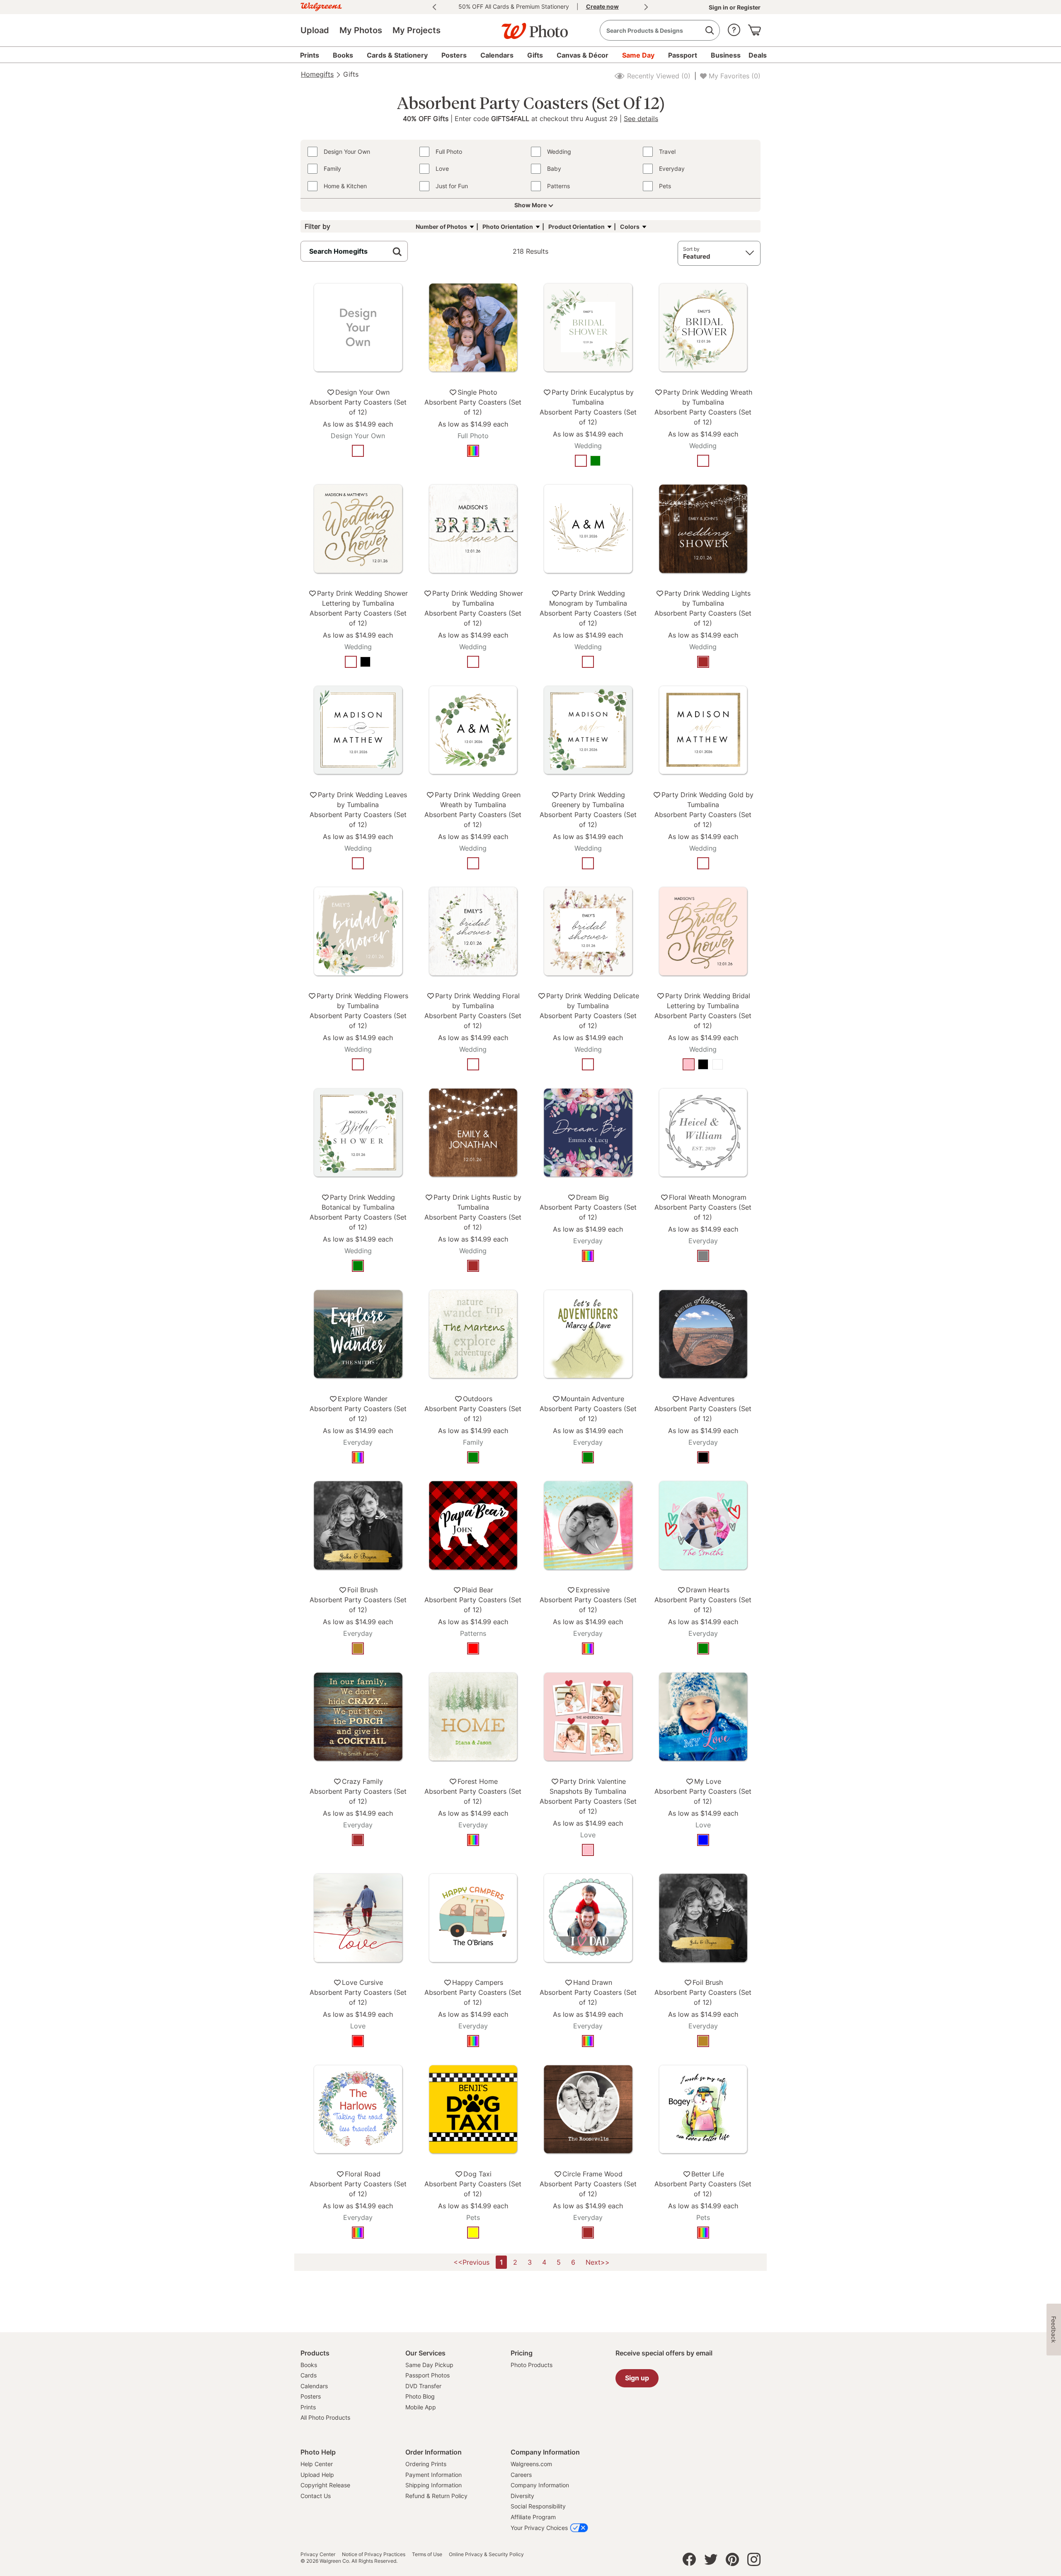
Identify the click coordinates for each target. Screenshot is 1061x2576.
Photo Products (532, 2365)
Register (748, 7)
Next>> (598, 2262)
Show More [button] (530, 205)
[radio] (358, 451)
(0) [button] (658, 76)
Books (309, 2365)
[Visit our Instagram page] (754, 2561)
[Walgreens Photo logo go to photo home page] (530, 27)
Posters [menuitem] (454, 55)
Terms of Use (427, 2554)
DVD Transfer (423, 2386)
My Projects (417, 30)
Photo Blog (420, 2396)
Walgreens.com (531, 2464)
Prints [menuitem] (310, 55)
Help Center (317, 2464)
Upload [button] (315, 30)
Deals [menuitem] (758, 55)
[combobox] (660, 30)
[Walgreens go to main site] (321, 6)
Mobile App (421, 2407)
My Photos (361, 30)
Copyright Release (325, 2485)
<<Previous (471, 2262)
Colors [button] (630, 227)
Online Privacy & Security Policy (486, 2554)
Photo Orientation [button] (508, 227)
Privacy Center (318, 2554)
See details (641, 118)
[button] (734, 28)
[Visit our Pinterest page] (732, 2561)
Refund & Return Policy (436, 2496)
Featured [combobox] (697, 256)
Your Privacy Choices (539, 2528)
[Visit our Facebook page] (689, 2561)
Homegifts (317, 74)
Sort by (691, 249)
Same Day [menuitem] (638, 55)
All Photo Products (325, 2417)
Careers (521, 2475)
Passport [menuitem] (683, 55)
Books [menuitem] (343, 55)
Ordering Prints (426, 2464)
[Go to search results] (709, 30)
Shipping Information (434, 2485)
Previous (434, 7)
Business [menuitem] (726, 55)
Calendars (314, 2386)
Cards (309, 2375)
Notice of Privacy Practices (374, 2554)
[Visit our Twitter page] (711, 2561)
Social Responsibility (538, 2506)
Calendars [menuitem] (497, 55)
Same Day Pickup (429, 2365)
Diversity (522, 2496)
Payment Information (434, 2475)
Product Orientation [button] (577, 227)
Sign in (719, 7)
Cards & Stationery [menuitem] (397, 55)
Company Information (540, 2485)
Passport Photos (428, 2375)
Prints (308, 2407)
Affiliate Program (533, 2517)
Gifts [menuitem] (535, 55)
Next (646, 7)
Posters (311, 2396)
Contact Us (316, 2496)
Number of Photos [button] (441, 227)
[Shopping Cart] (754, 28)
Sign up (637, 2378)
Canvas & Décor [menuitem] (583, 55)
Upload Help (317, 2475)
